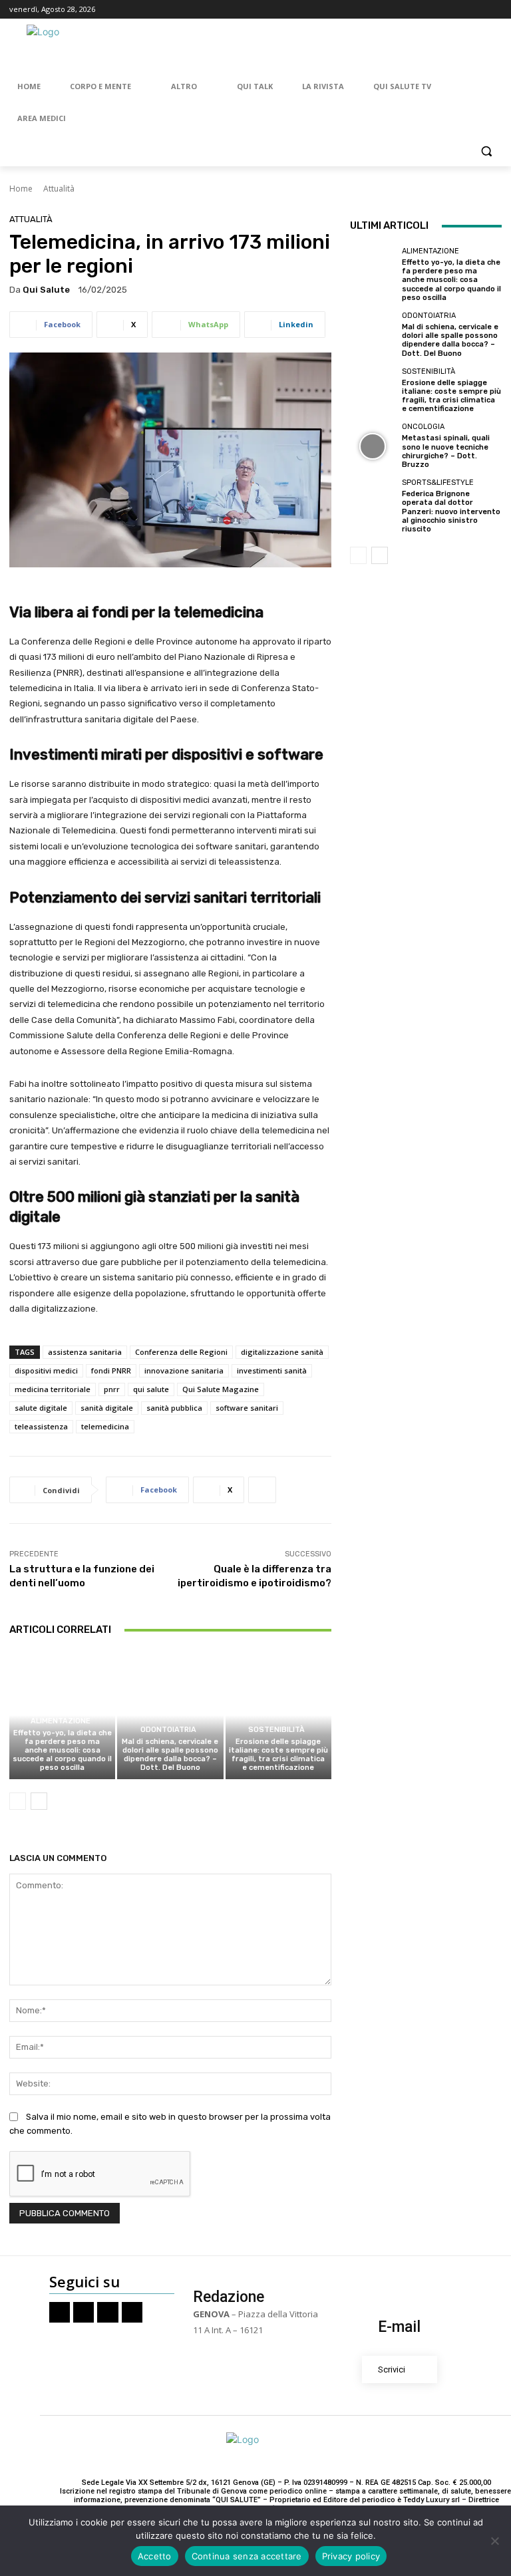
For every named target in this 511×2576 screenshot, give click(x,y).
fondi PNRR (111, 1370)
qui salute (151, 1389)
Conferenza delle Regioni (181, 1352)
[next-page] (39, 1801)
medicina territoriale (53, 1389)
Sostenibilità (276, 1730)
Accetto (155, 2556)
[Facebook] (439, 10)
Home (21, 189)
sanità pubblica (174, 1408)
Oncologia (423, 427)
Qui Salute (46, 290)
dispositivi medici (46, 1370)
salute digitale (41, 1408)
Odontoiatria (168, 1730)
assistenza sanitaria (85, 1352)
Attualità (59, 189)
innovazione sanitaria (184, 1370)
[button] (486, 151)
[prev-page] (18, 1801)
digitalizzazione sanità (282, 1352)
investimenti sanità (272, 1370)
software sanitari (247, 1408)
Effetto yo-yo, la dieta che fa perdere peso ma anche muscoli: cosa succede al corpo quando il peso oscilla (62, 1751)
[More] (262, 1490)
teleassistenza (41, 1426)
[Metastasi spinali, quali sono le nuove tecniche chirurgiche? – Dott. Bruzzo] (373, 446)
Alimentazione (61, 1721)
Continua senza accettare (247, 2556)
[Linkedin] (494, 10)
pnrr (112, 1389)
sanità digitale (107, 1408)
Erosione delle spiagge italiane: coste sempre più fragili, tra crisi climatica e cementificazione (278, 1755)
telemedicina (105, 1426)
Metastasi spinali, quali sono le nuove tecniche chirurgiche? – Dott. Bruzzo (446, 451)
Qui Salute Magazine (221, 1389)
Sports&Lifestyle (438, 483)
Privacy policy (351, 2556)
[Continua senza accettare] (494, 2541)
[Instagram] (457, 10)
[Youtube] (475, 10)
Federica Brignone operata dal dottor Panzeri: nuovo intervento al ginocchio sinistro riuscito (451, 511)
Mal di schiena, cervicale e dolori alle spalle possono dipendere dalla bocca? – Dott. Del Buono (170, 1755)
